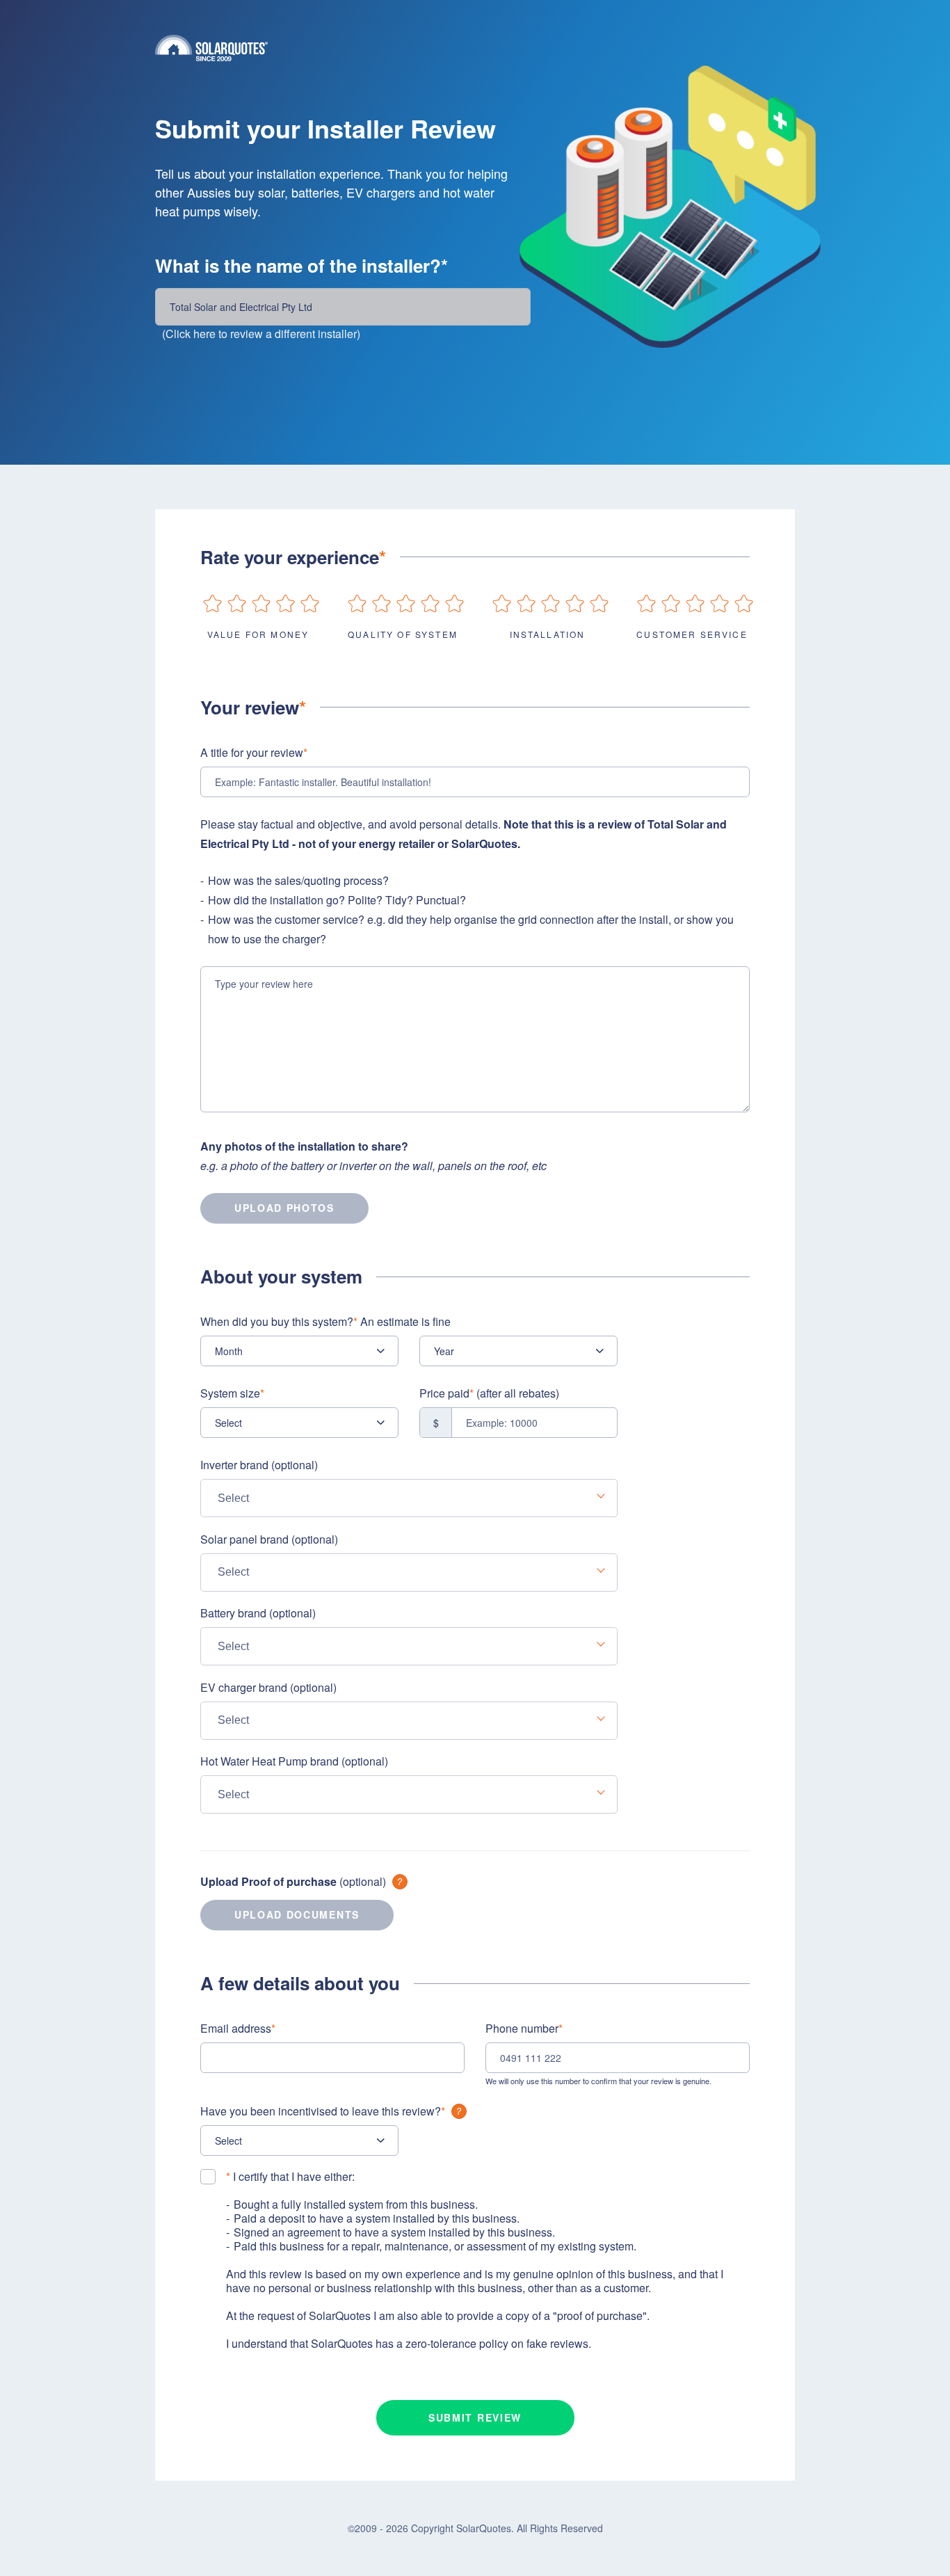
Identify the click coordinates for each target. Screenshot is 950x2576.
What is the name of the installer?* (301, 266)
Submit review (475, 2417)
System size (232, 1393)
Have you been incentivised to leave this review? (323, 2111)
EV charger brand (268, 1687)
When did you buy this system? (325, 1321)
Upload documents (297, 1914)
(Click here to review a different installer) (261, 334)
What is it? (400, 1882)
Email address (238, 2028)
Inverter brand (259, 1465)
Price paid (489, 1393)
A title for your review (254, 752)
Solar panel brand (269, 1539)
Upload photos (284, 1208)
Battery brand (258, 1613)
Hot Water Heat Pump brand (294, 1761)
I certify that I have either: (290, 2177)
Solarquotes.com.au (475, 48)
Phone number (524, 2028)
